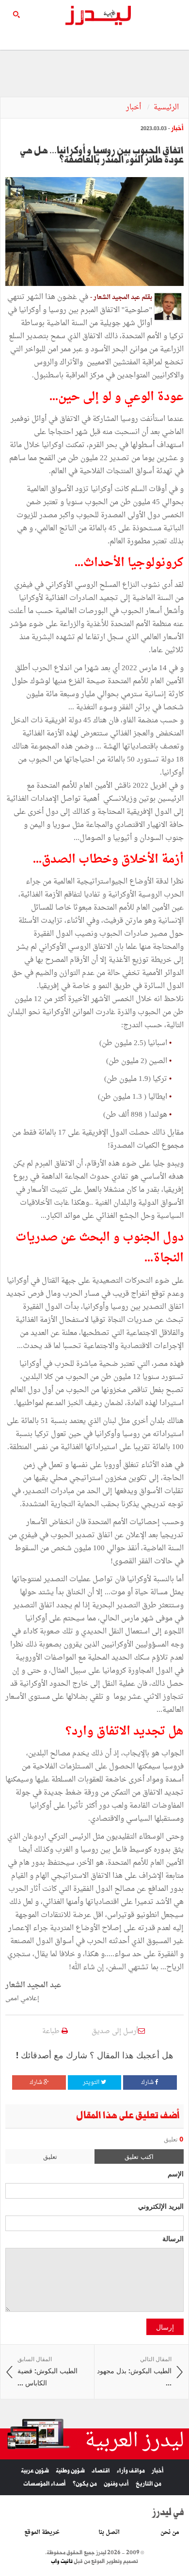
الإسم (176, 2173)
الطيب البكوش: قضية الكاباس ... (47, 2371)
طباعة (52, 2031)
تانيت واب (62, 2561)
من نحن (170, 2532)
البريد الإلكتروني (161, 2206)
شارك (148, 2082)
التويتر (92, 2082)
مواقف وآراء (131, 2471)
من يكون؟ (85, 2484)
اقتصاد (101, 2471)
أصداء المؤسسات (45, 2484)
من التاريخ (149, 2484)
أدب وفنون (116, 2484)
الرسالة (173, 2238)
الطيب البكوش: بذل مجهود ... (134, 2371)
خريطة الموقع (42, 2532)
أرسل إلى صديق (115, 2031)
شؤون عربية (35, 2471)
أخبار (134, 108)
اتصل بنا (109, 2532)
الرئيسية (166, 108)
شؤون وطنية (70, 2471)
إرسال (165, 2327)
